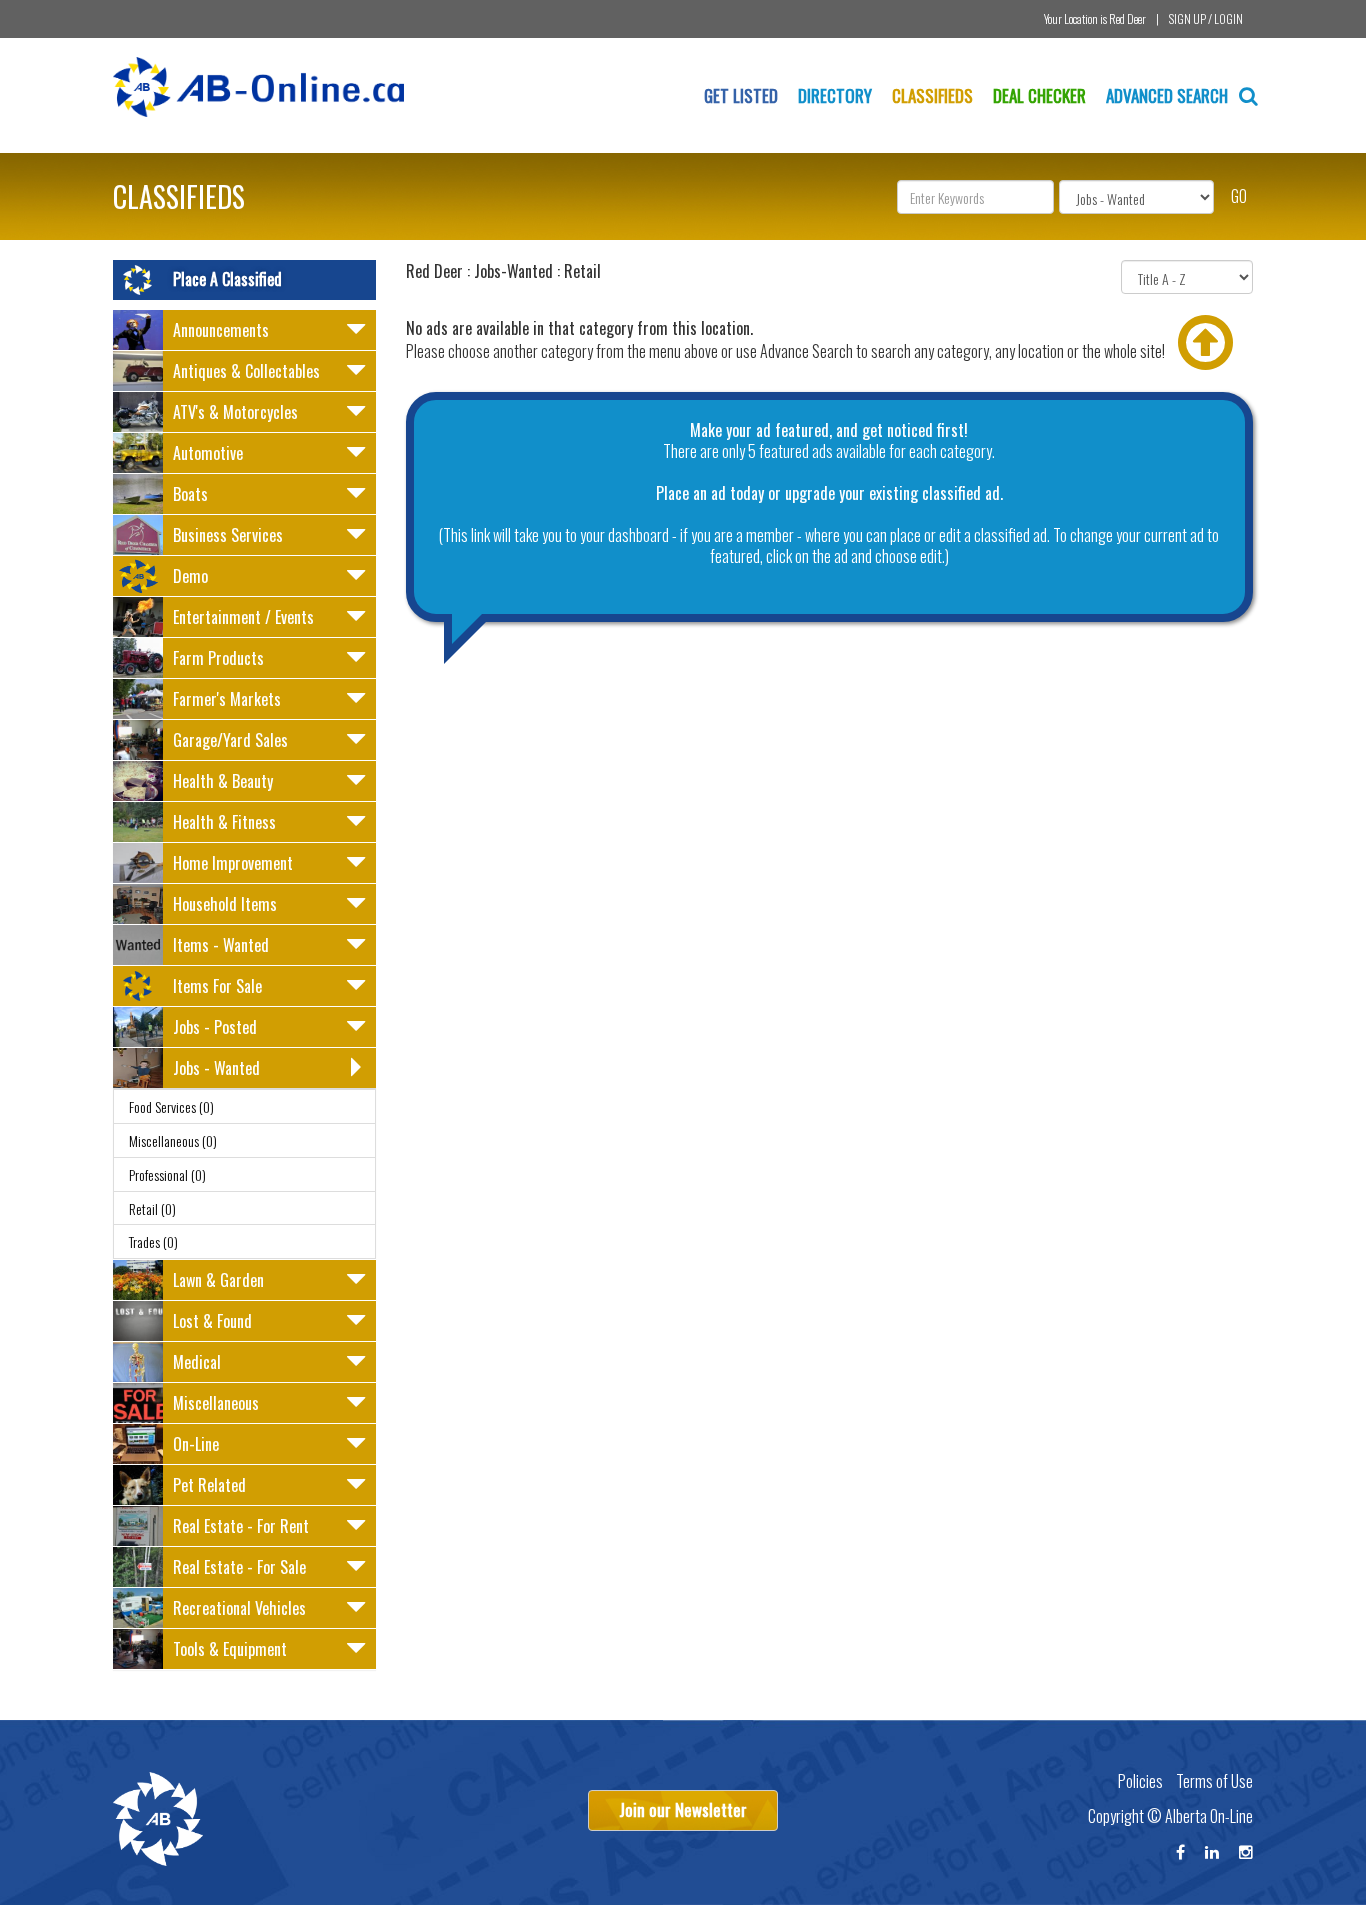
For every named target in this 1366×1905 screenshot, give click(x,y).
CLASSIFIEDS (179, 196)
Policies (1140, 1781)
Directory (835, 95)
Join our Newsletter (683, 1809)
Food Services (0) (171, 1106)
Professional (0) (167, 1174)
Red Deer (1127, 18)
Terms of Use (1214, 1781)
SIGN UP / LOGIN (1206, 18)
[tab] (244, 330)
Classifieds (932, 95)
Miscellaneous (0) (173, 1140)
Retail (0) (152, 1208)
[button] (244, 333)
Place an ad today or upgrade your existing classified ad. (829, 493)
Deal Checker (1039, 95)
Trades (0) (153, 1241)
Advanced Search (1169, 95)
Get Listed (741, 95)
